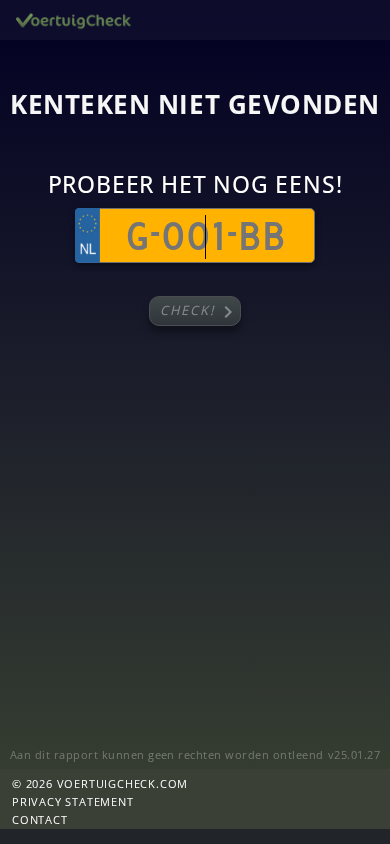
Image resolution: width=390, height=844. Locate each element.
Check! (200, 312)
